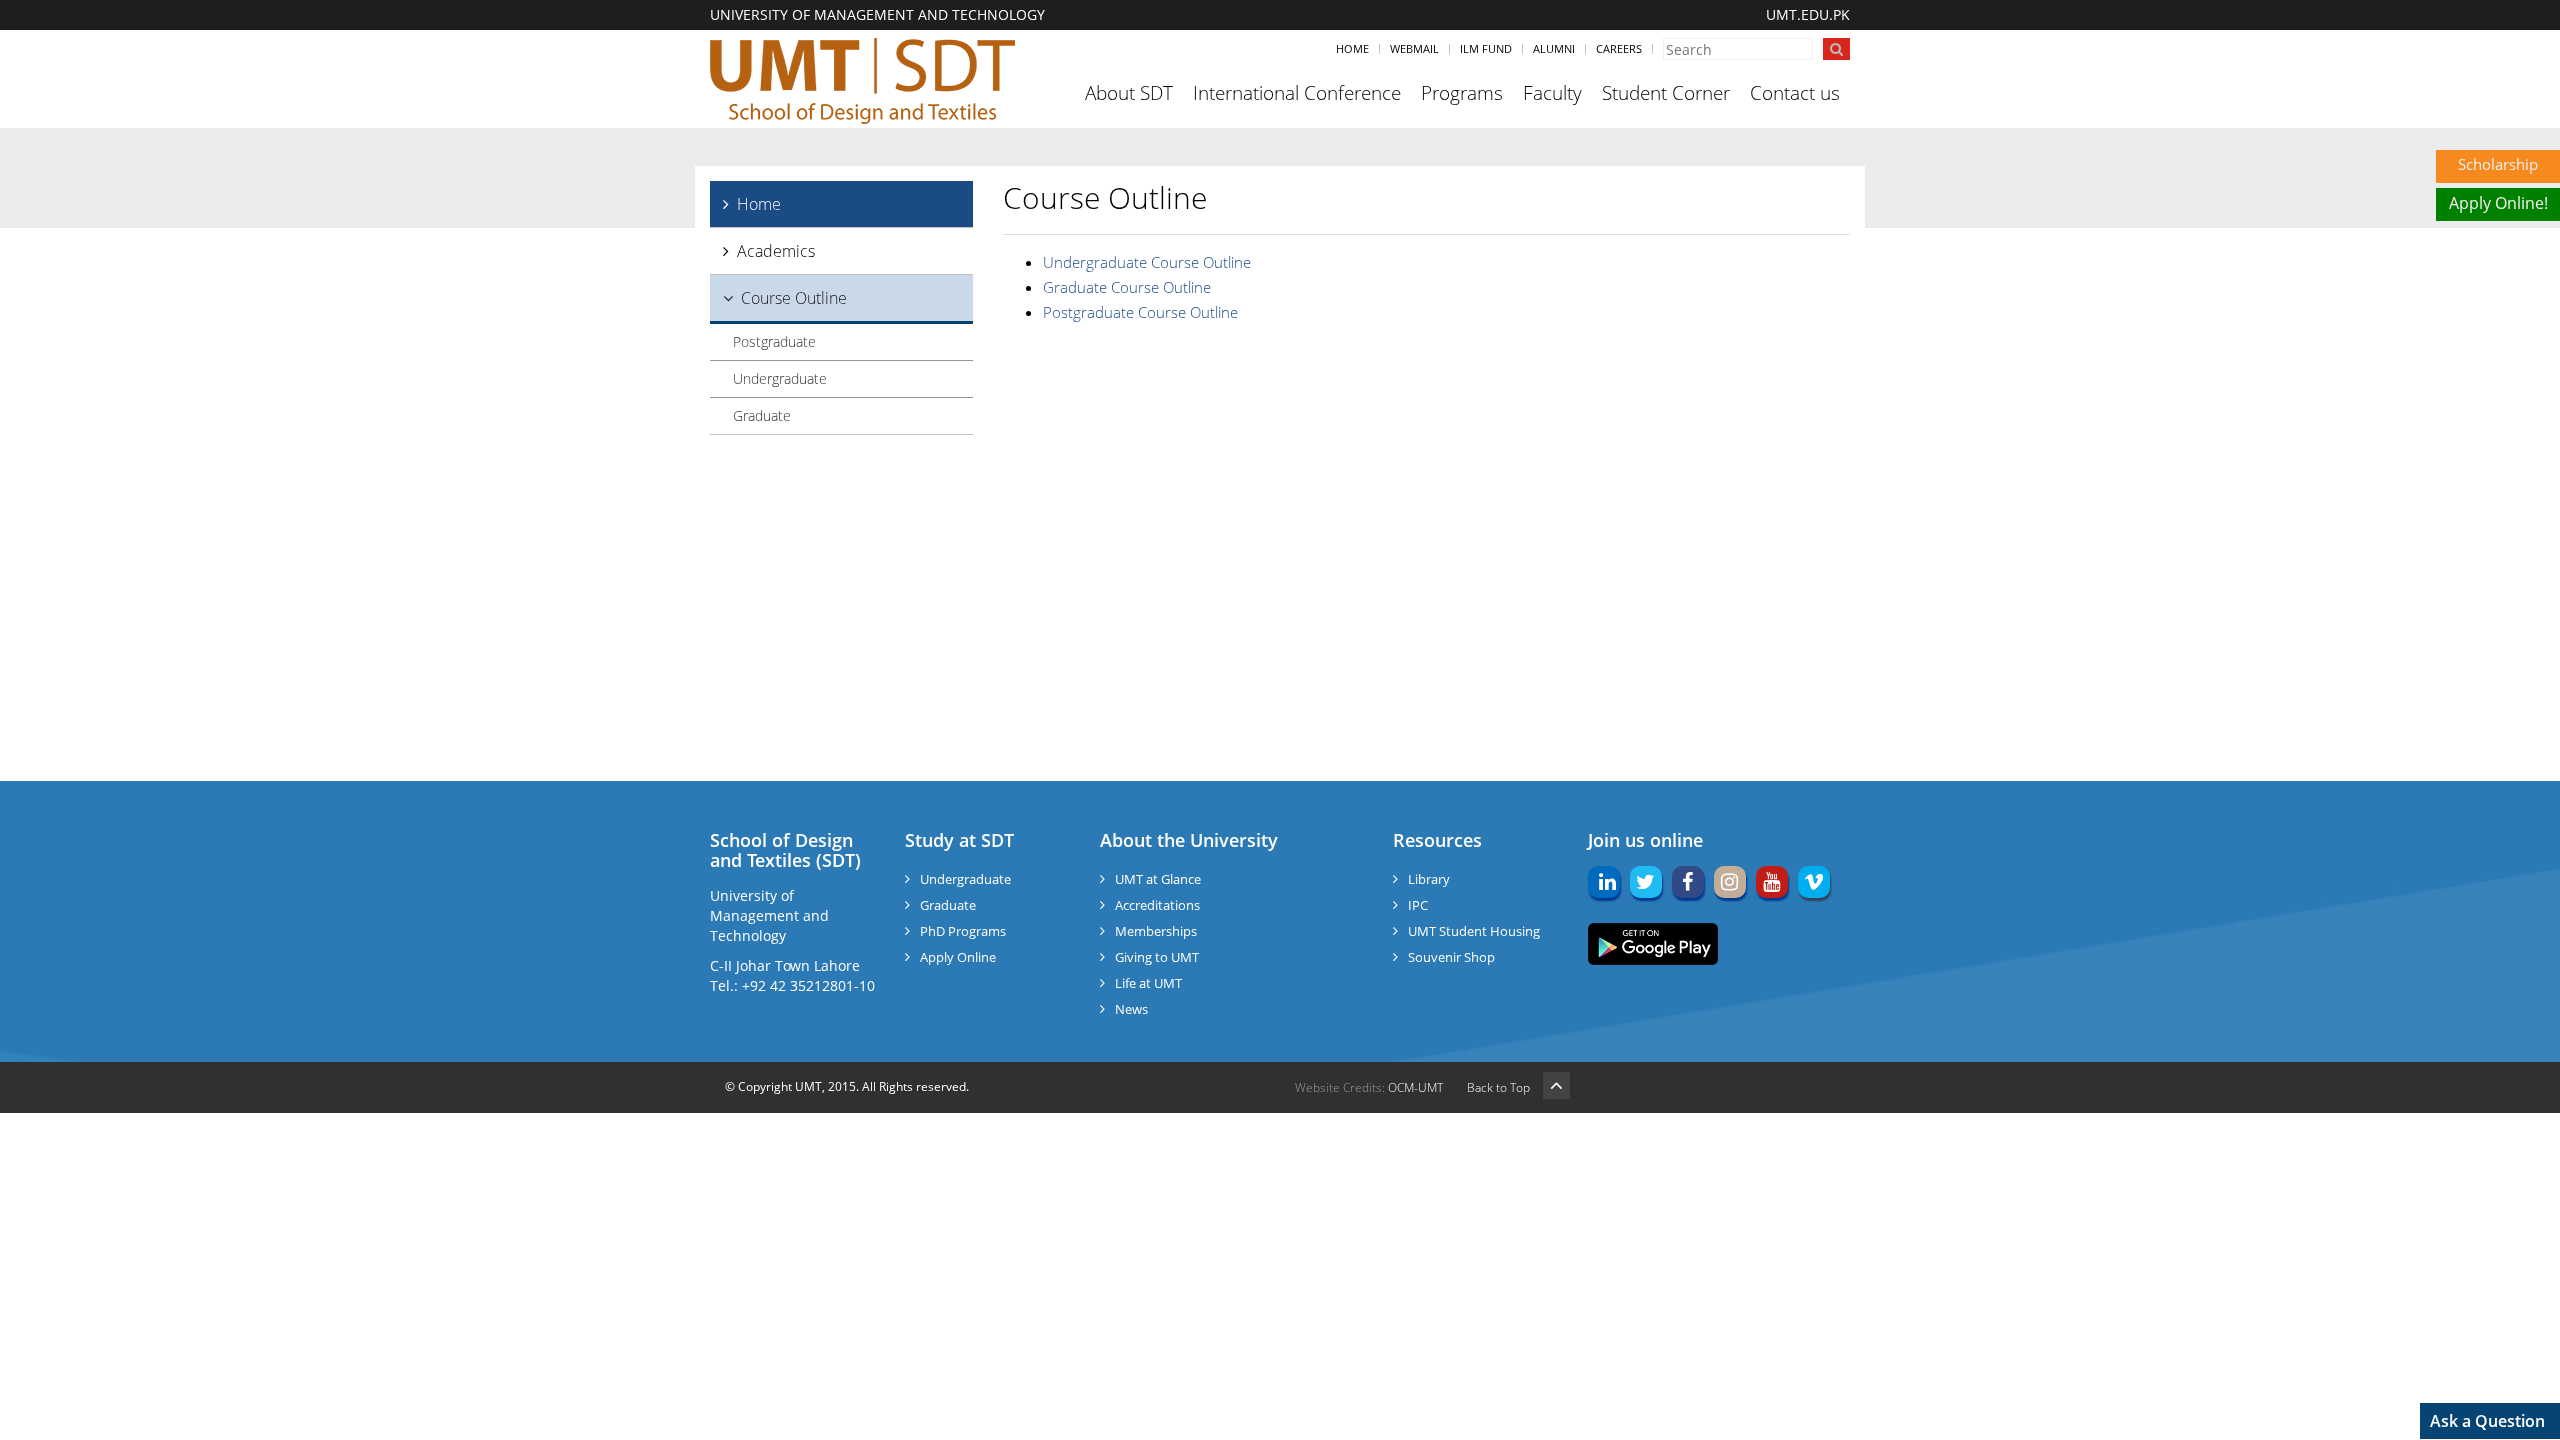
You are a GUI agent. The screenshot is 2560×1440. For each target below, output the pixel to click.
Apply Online (958, 957)
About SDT (1129, 93)
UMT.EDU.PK (1808, 14)
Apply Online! (2498, 203)
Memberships (1156, 931)
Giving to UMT (1157, 957)
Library (1429, 879)
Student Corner (1666, 93)
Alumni (1554, 48)
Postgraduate (774, 341)
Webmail (1414, 48)
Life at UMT (1148, 983)
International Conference (1297, 93)
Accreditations (1157, 905)
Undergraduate (780, 378)
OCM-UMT (1415, 1087)
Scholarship (2498, 164)
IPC (1418, 905)
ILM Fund (1486, 48)
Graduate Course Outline (1127, 287)
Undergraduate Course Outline (1147, 262)
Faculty (1552, 93)
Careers (1619, 48)
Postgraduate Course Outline (1140, 312)
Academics (776, 251)
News (1131, 1009)
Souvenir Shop (1451, 957)
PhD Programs (963, 931)
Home (1352, 48)
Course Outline (794, 298)
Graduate (762, 415)
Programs (1462, 93)
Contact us (1795, 93)
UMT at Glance (1158, 879)
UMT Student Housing (1474, 931)
